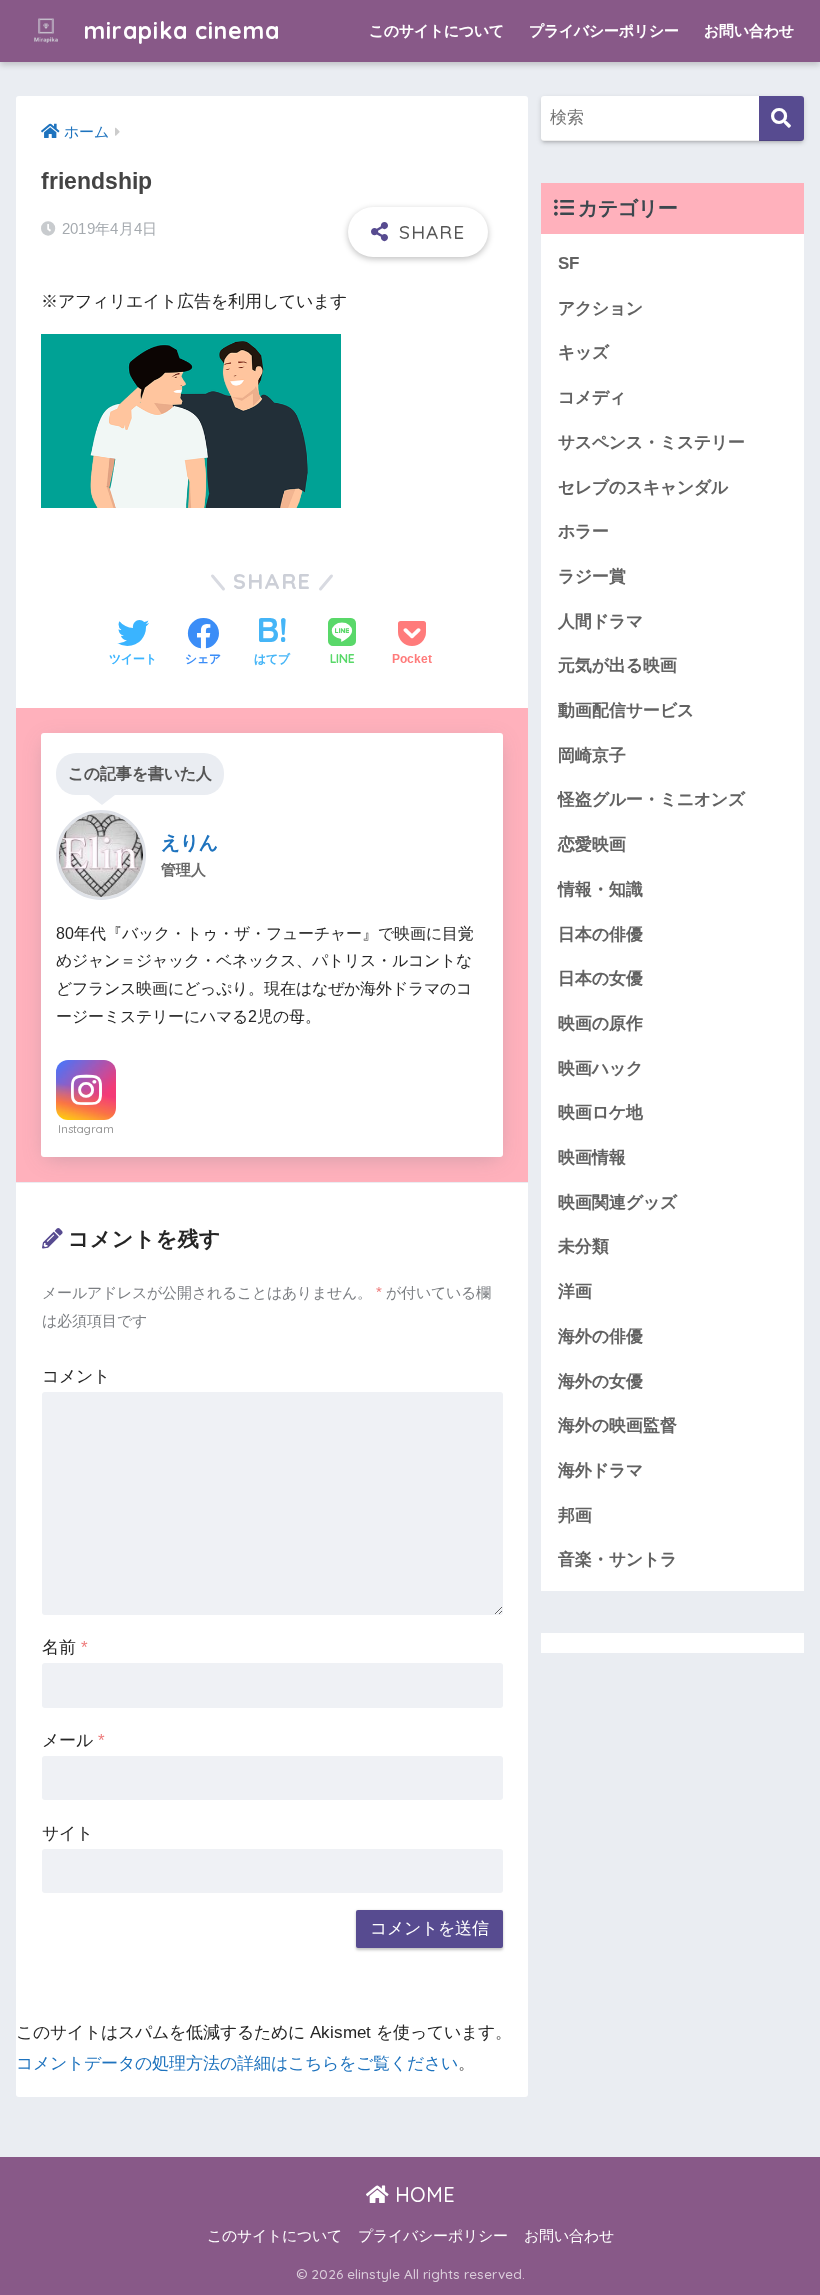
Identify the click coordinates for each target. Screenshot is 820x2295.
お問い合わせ (749, 30)
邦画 (575, 1515)
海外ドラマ (600, 1470)
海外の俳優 (600, 1336)
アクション (600, 308)
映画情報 (592, 1157)
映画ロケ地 (600, 1112)
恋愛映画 (592, 844)
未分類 (583, 1246)
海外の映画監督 (617, 1425)
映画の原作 (600, 1023)
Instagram (86, 1129)
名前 (65, 1647)
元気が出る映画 (617, 665)
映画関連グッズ (617, 1202)
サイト (67, 1833)
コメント (76, 1376)
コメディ (592, 397)
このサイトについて (436, 30)
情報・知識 (600, 889)
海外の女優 (600, 1381)
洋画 (575, 1291)
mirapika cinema (178, 30)
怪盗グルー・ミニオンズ (651, 799)
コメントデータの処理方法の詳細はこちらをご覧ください (237, 2063)
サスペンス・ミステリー (651, 442)
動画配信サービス (626, 710)
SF (568, 263)
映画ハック (600, 1068)
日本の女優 (600, 978)
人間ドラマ (600, 621)
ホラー (583, 531)
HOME (422, 2194)
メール (73, 1740)
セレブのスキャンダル (643, 487)
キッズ (583, 352)
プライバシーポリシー (604, 30)
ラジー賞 (592, 576)
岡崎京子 (592, 755)
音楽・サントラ (617, 1559)
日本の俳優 (600, 934)
